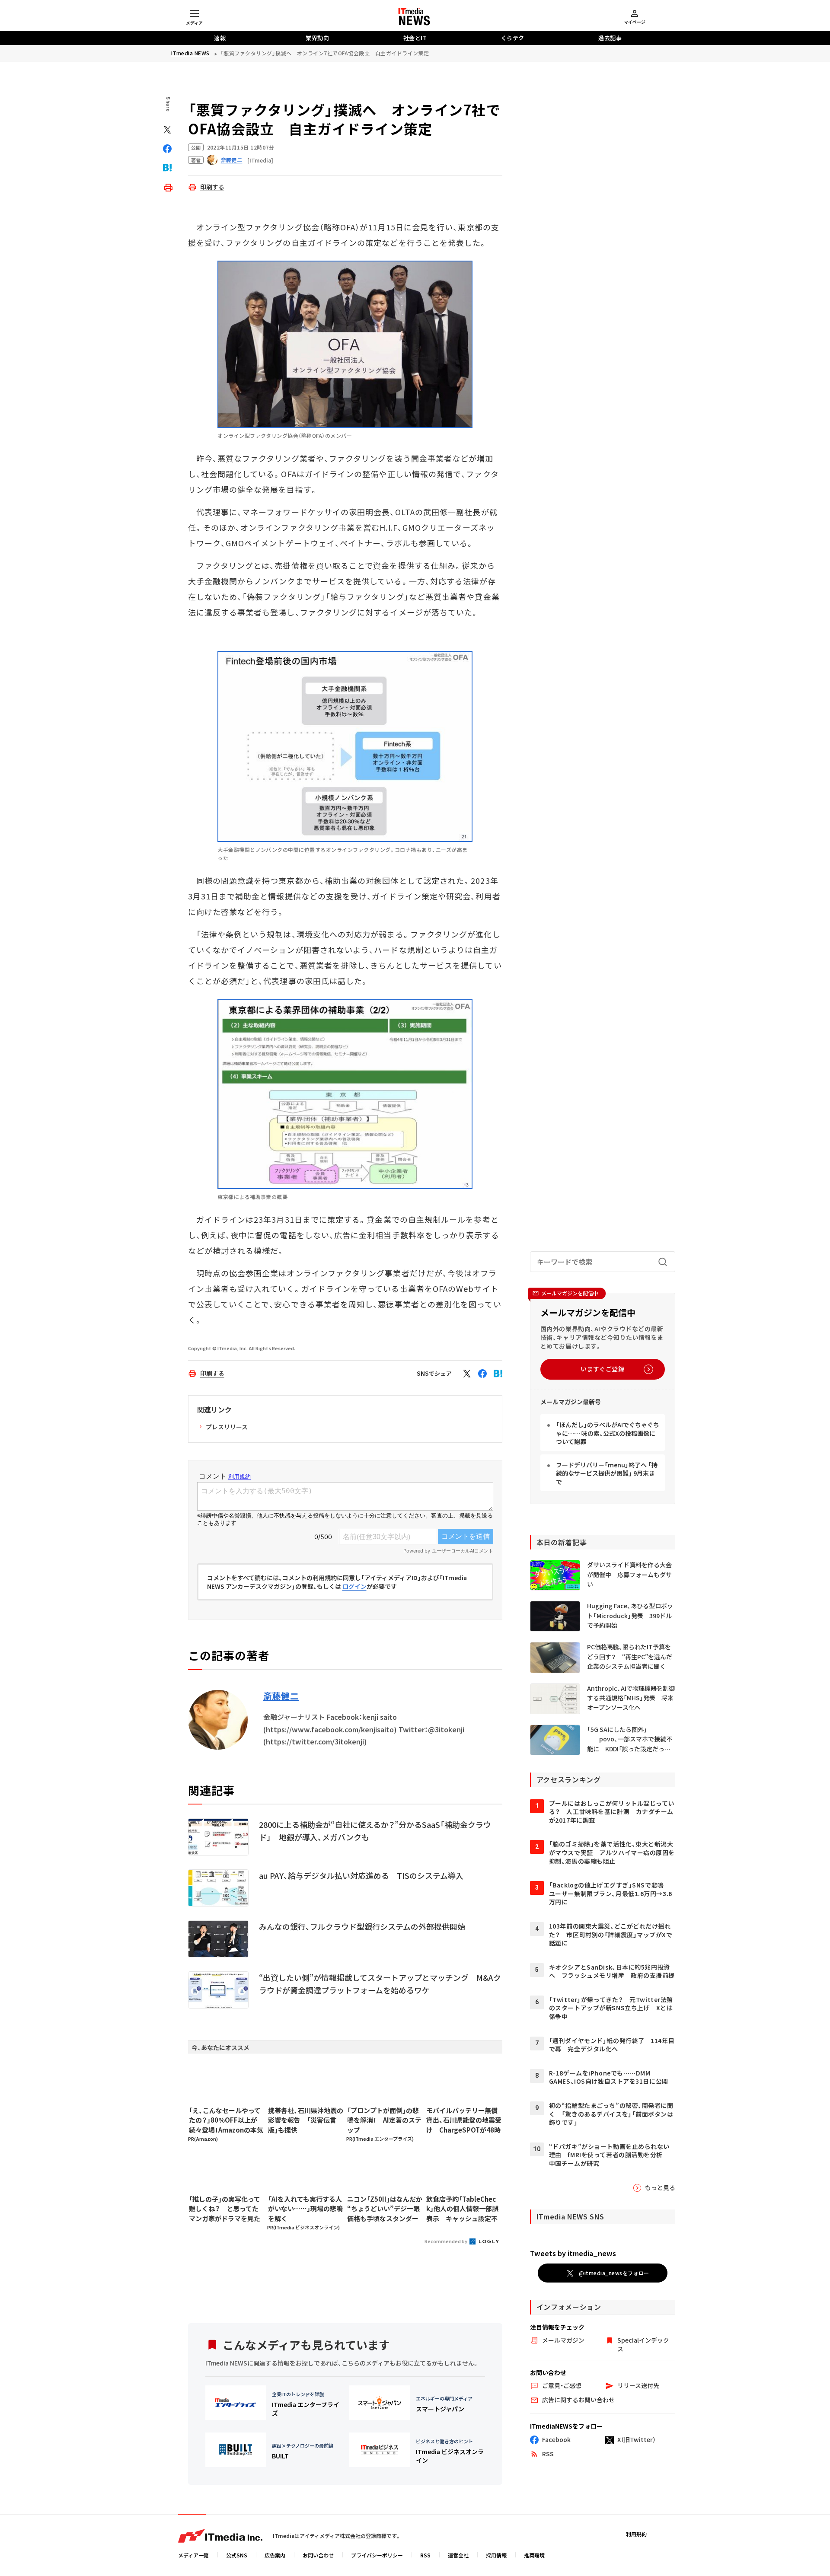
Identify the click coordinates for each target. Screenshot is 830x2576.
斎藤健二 (281, 1696)
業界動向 (317, 38)
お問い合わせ (318, 2555)
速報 (220, 38)
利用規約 (636, 2534)
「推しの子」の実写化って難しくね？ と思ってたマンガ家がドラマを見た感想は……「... (225, 2209)
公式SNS (237, 2555)
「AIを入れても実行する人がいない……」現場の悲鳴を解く (305, 2209)
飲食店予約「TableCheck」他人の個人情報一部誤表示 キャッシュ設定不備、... (462, 2209)
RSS (425, 2555)
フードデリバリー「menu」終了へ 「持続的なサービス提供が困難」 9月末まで (607, 1473)
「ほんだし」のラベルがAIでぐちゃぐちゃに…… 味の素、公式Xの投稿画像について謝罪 (608, 1433)
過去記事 (610, 38)
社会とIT (415, 38)
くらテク (513, 38)
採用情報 (496, 2555)
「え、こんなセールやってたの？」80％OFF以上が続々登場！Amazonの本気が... (226, 2120)
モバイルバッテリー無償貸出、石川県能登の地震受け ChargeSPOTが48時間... (464, 2120)
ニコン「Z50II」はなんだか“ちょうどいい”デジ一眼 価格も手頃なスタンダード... (385, 2209)
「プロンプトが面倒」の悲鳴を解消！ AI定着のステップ (384, 2120)
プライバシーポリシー (377, 2555)
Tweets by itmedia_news (573, 2253)
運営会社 (458, 2555)
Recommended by (446, 2241)
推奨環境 (534, 2555)
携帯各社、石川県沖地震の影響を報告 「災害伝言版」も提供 (306, 2120)
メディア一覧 (193, 2555)
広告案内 (275, 2555)
